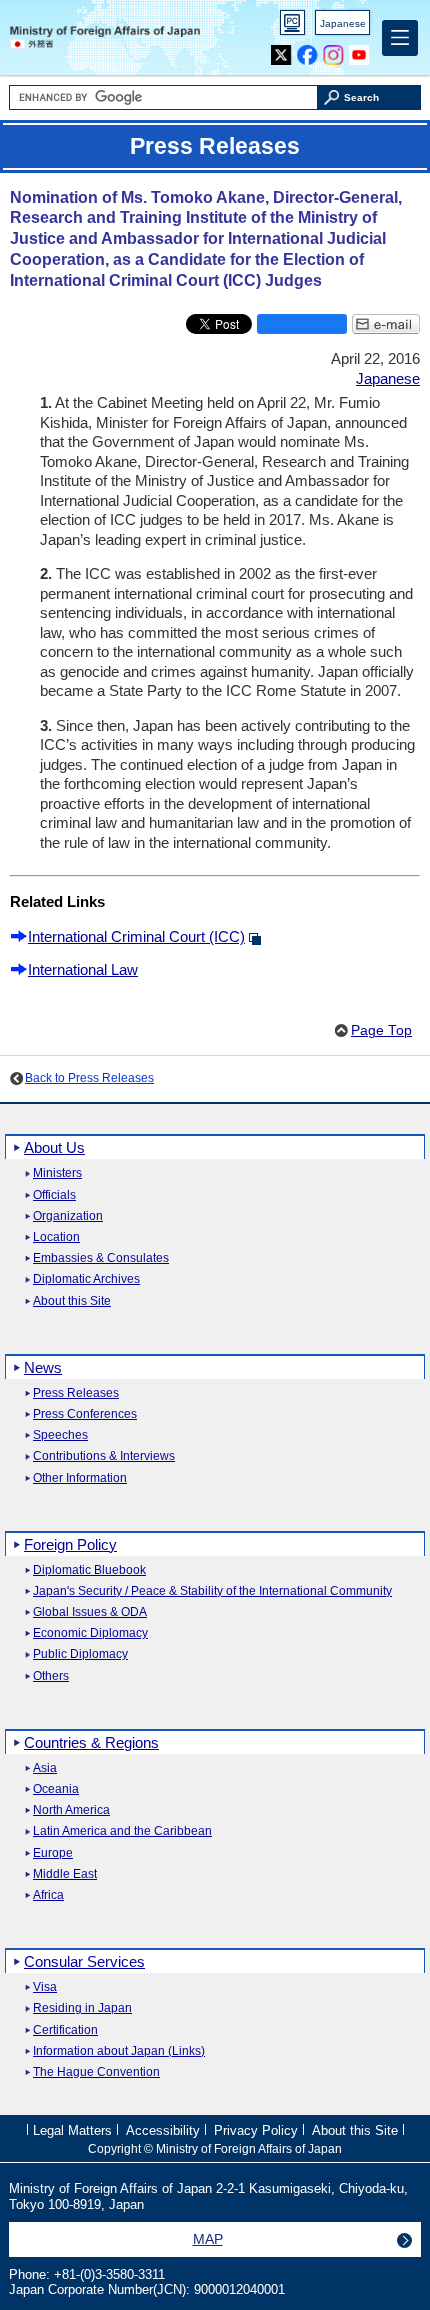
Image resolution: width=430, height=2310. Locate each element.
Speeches (60, 1435)
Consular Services (84, 1961)
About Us (54, 1147)
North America (71, 1810)
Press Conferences (85, 1414)
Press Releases (76, 1393)
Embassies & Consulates (101, 1258)
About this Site (72, 1301)
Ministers (57, 1173)
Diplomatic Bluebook (89, 1570)
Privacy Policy (256, 2130)
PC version (293, 26)
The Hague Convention (96, 2072)
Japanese (343, 23)
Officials (54, 1195)
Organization (68, 1216)
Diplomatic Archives (86, 1279)
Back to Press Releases (89, 1078)
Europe (53, 1853)
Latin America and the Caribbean (122, 1831)
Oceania (56, 1789)
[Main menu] (400, 38)
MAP (208, 2239)
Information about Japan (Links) (119, 2051)
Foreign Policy (70, 1544)
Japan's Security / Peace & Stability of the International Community (212, 1591)
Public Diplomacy (80, 1654)
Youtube (359, 50)
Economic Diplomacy (90, 1633)
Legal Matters (72, 2130)
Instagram (333, 50)
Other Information (80, 1478)
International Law (83, 969)
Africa (48, 1895)
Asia (45, 1768)
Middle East (65, 1874)
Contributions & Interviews (104, 1456)
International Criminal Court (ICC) (136, 936)
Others (51, 1676)
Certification (65, 2030)
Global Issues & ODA (90, 1612)
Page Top (381, 1030)
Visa (45, 1987)
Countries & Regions (91, 1742)
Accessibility (163, 2130)
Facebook (307, 50)
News (43, 1367)
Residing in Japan (82, 2008)
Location (56, 1237)
